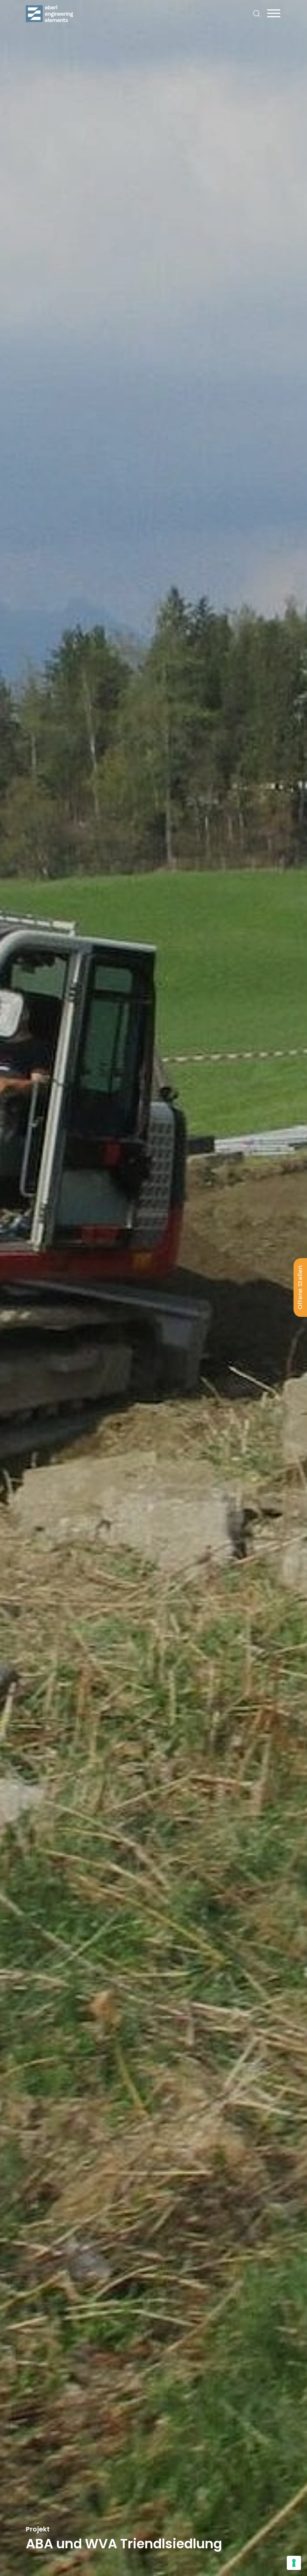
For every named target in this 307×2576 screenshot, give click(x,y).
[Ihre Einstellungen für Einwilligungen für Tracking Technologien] (294, 2563)
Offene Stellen (300, 1287)
